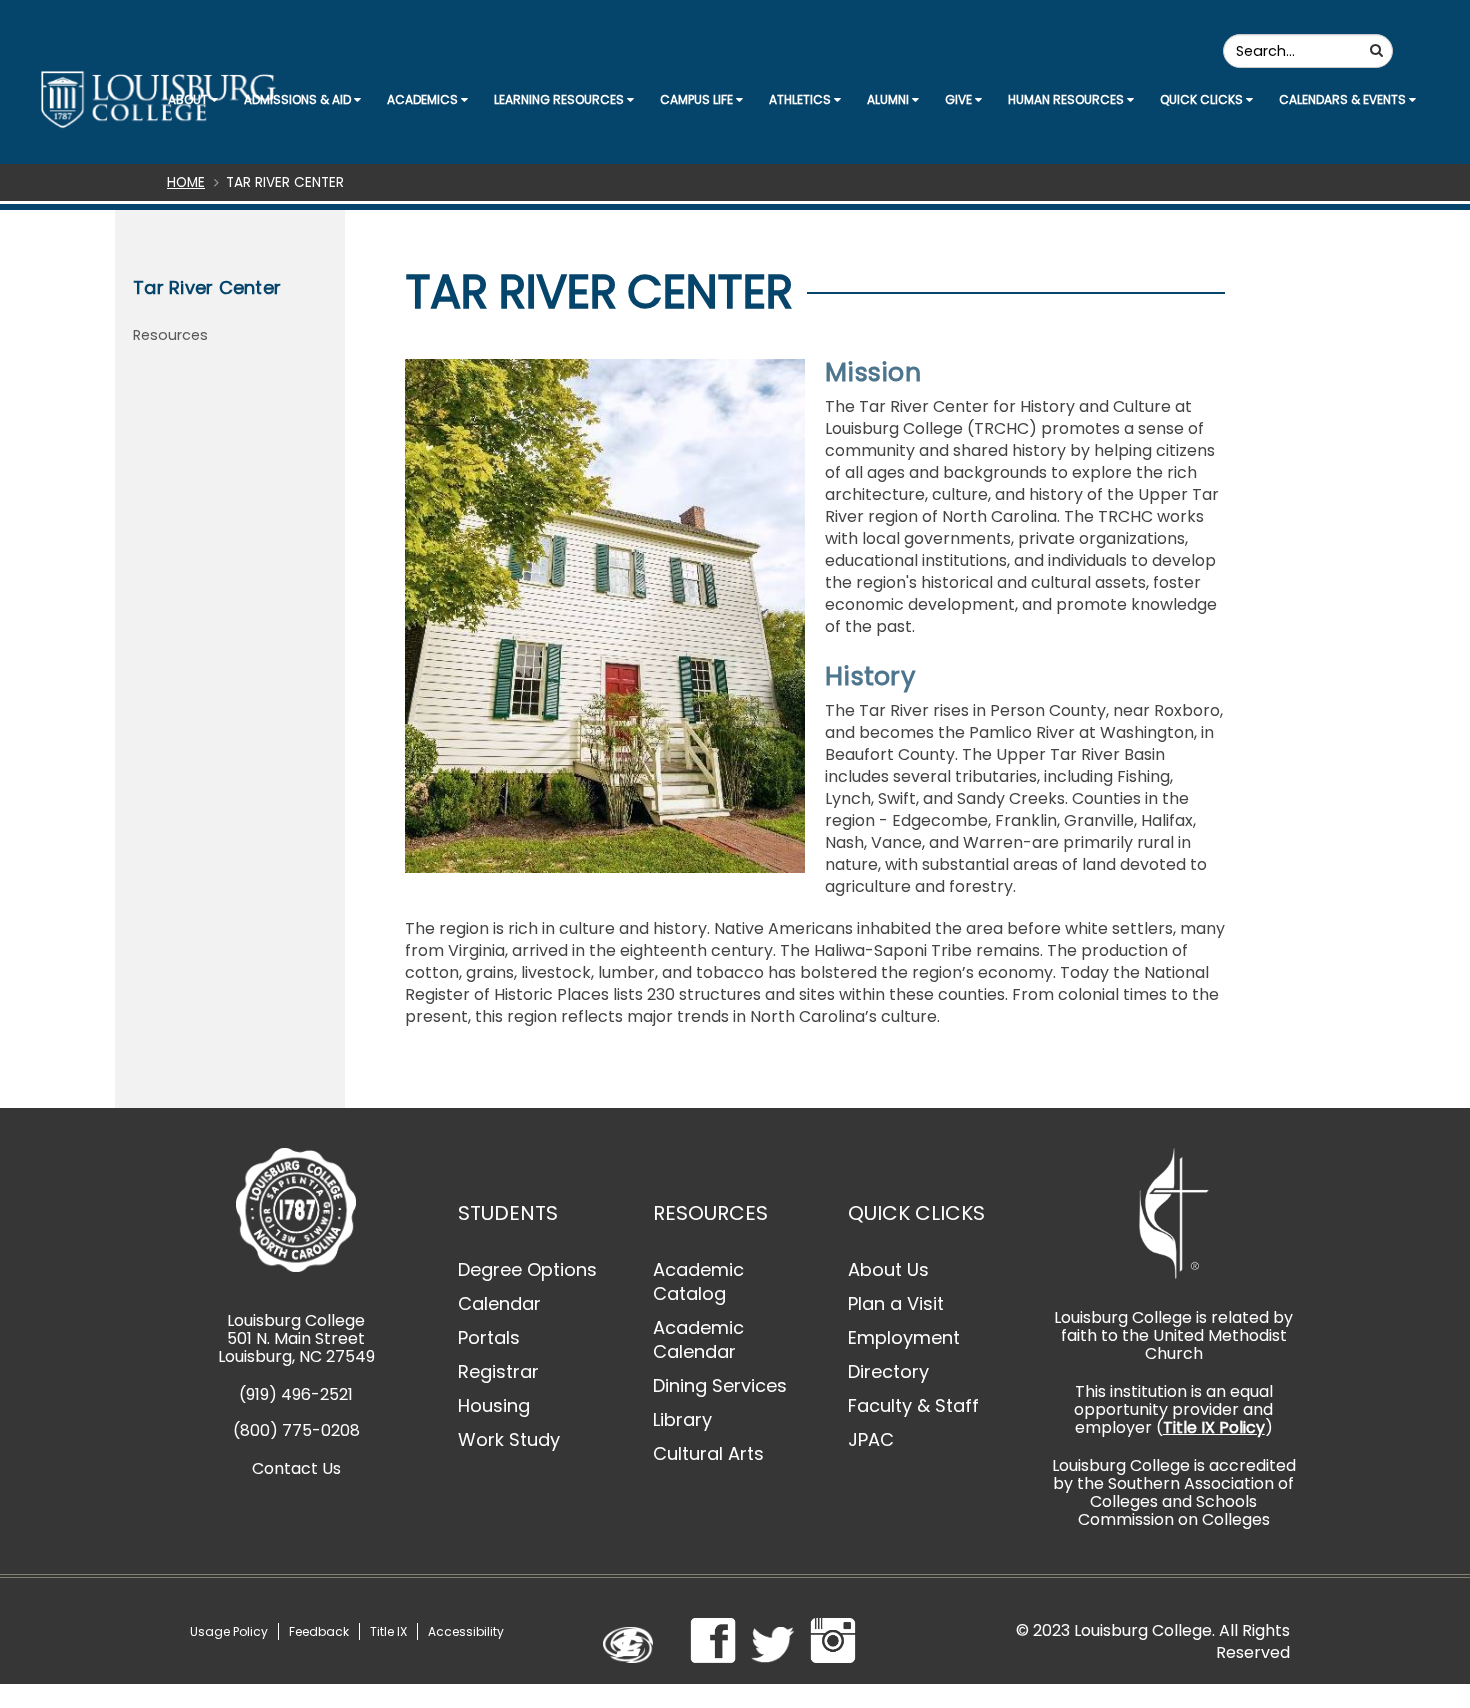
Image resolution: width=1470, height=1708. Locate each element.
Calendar (499, 1303)
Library (682, 1419)
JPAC (871, 1439)
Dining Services (720, 1385)
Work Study (509, 1439)
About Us (888, 1269)
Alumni (889, 99)
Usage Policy (229, 1631)
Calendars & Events (1344, 99)
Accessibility (466, 1631)
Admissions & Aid (299, 99)
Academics (424, 99)
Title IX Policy (1214, 1427)
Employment (904, 1337)
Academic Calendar (698, 1339)
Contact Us (296, 1468)
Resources (170, 335)
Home (186, 182)
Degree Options (527, 1269)
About (189, 99)
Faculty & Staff (913, 1405)
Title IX (388, 1631)
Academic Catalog (698, 1281)
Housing (494, 1405)
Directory (888, 1371)
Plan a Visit (896, 1303)
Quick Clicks (1203, 99)
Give (960, 99)
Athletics (801, 99)
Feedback (319, 1631)
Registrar (498, 1371)
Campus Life (698, 99)
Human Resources (1067, 99)
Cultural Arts (708, 1453)
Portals (489, 1337)
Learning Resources (560, 99)
